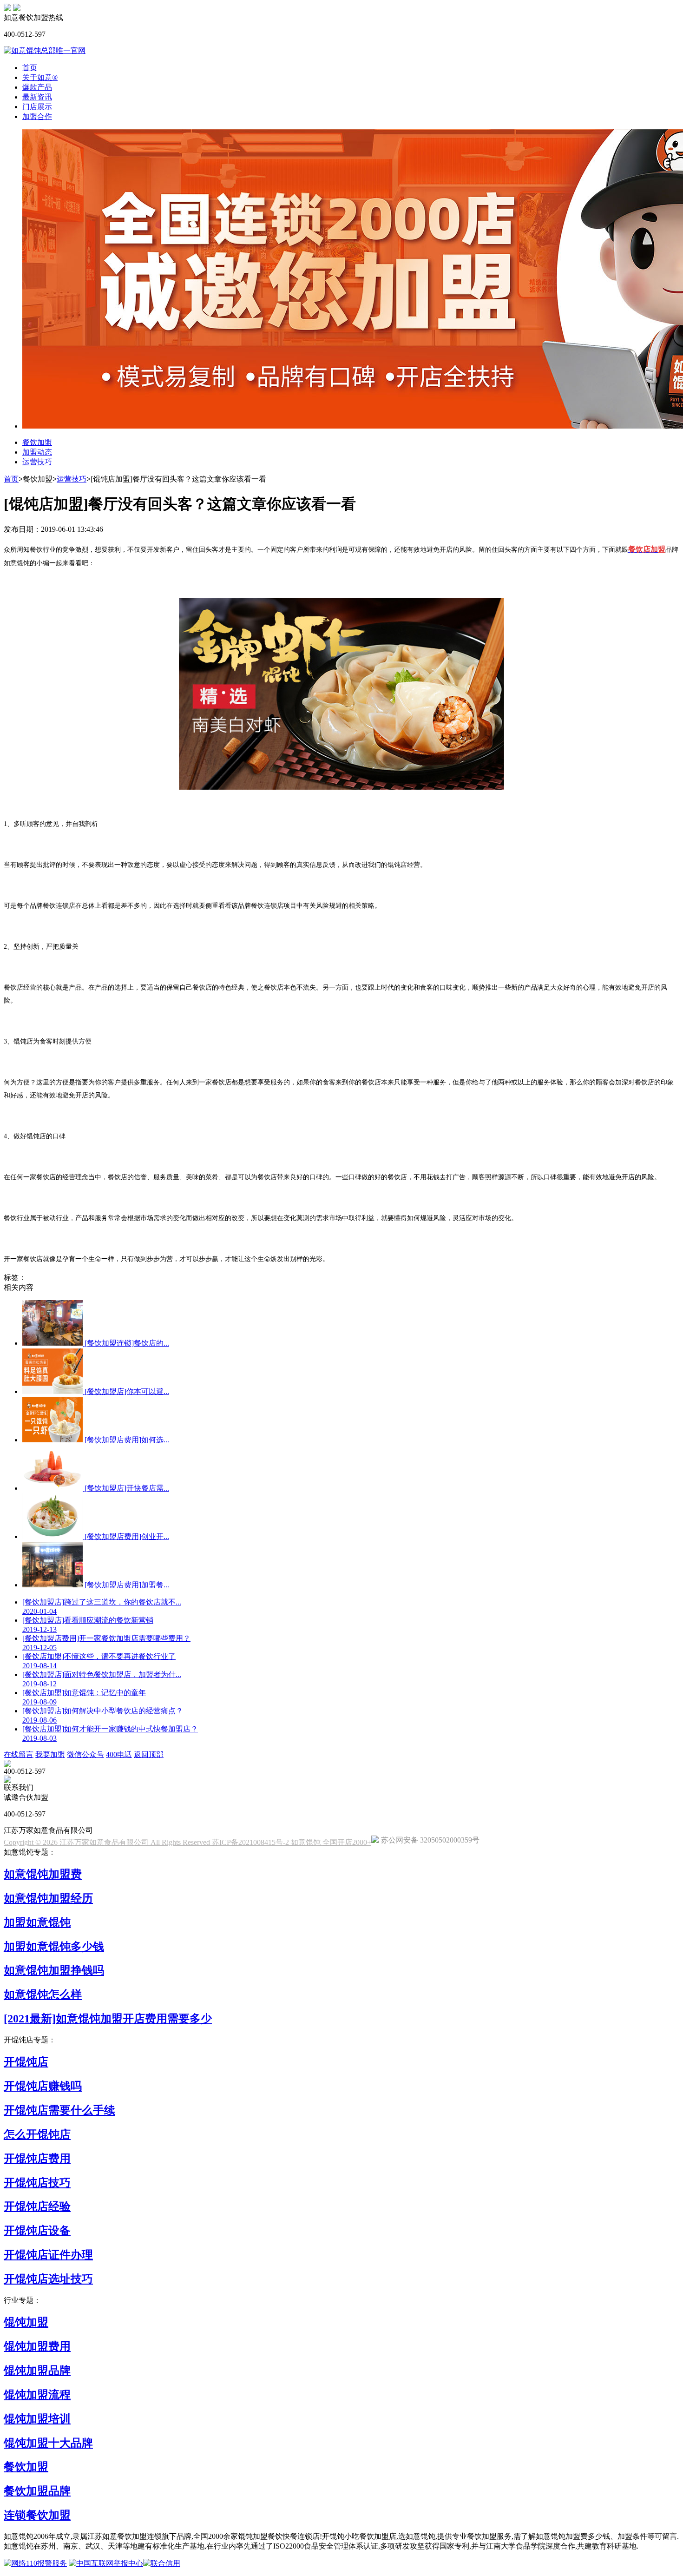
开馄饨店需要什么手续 (59, 2110)
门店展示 (37, 107)
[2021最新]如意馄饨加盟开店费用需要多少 (108, 2019)
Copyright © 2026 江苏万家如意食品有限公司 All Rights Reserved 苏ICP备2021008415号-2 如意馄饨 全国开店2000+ (187, 1842)
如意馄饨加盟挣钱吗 (54, 1970)
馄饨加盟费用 (37, 2346)
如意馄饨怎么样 (43, 1995)
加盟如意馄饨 (37, 1922)
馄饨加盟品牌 (37, 2371)
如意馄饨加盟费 (43, 1874)
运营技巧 (37, 462)
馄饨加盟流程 (37, 2395)
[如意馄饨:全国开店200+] (7, 9)
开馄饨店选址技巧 (48, 2279)
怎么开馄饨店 (37, 2134)
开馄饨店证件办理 (48, 2255)
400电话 (119, 1754)
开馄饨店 (26, 2062)
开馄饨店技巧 (37, 2183)
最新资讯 (37, 97)
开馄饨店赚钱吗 (43, 2086)
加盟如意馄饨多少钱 (54, 1947)
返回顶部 (149, 1754)
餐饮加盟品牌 (37, 2491)
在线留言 (19, 1754)
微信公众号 (85, 1754)
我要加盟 (50, 1754)
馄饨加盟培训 (37, 2419)
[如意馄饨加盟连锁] (17, 9)
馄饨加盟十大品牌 (48, 2443)
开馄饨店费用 (37, 2159)
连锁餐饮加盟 (37, 2515)
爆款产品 (37, 87)
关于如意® (40, 77)
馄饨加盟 (26, 2322)
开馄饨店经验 (37, 2206)
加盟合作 (37, 116)
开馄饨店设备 (37, 2231)
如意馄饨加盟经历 (48, 1898)
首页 (30, 68)
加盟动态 (37, 452)
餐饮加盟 (37, 442)
